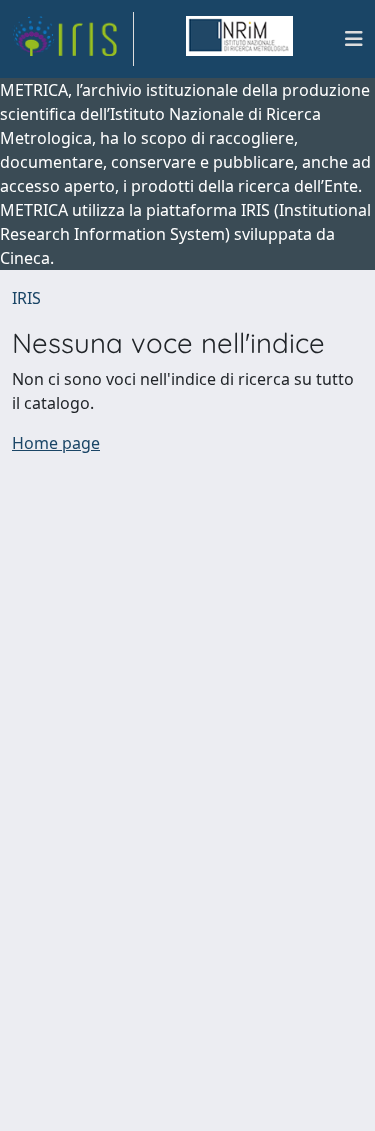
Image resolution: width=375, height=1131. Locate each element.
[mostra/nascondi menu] (354, 39)
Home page (56, 443)
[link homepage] (73, 39)
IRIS (26, 298)
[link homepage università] (239, 39)
